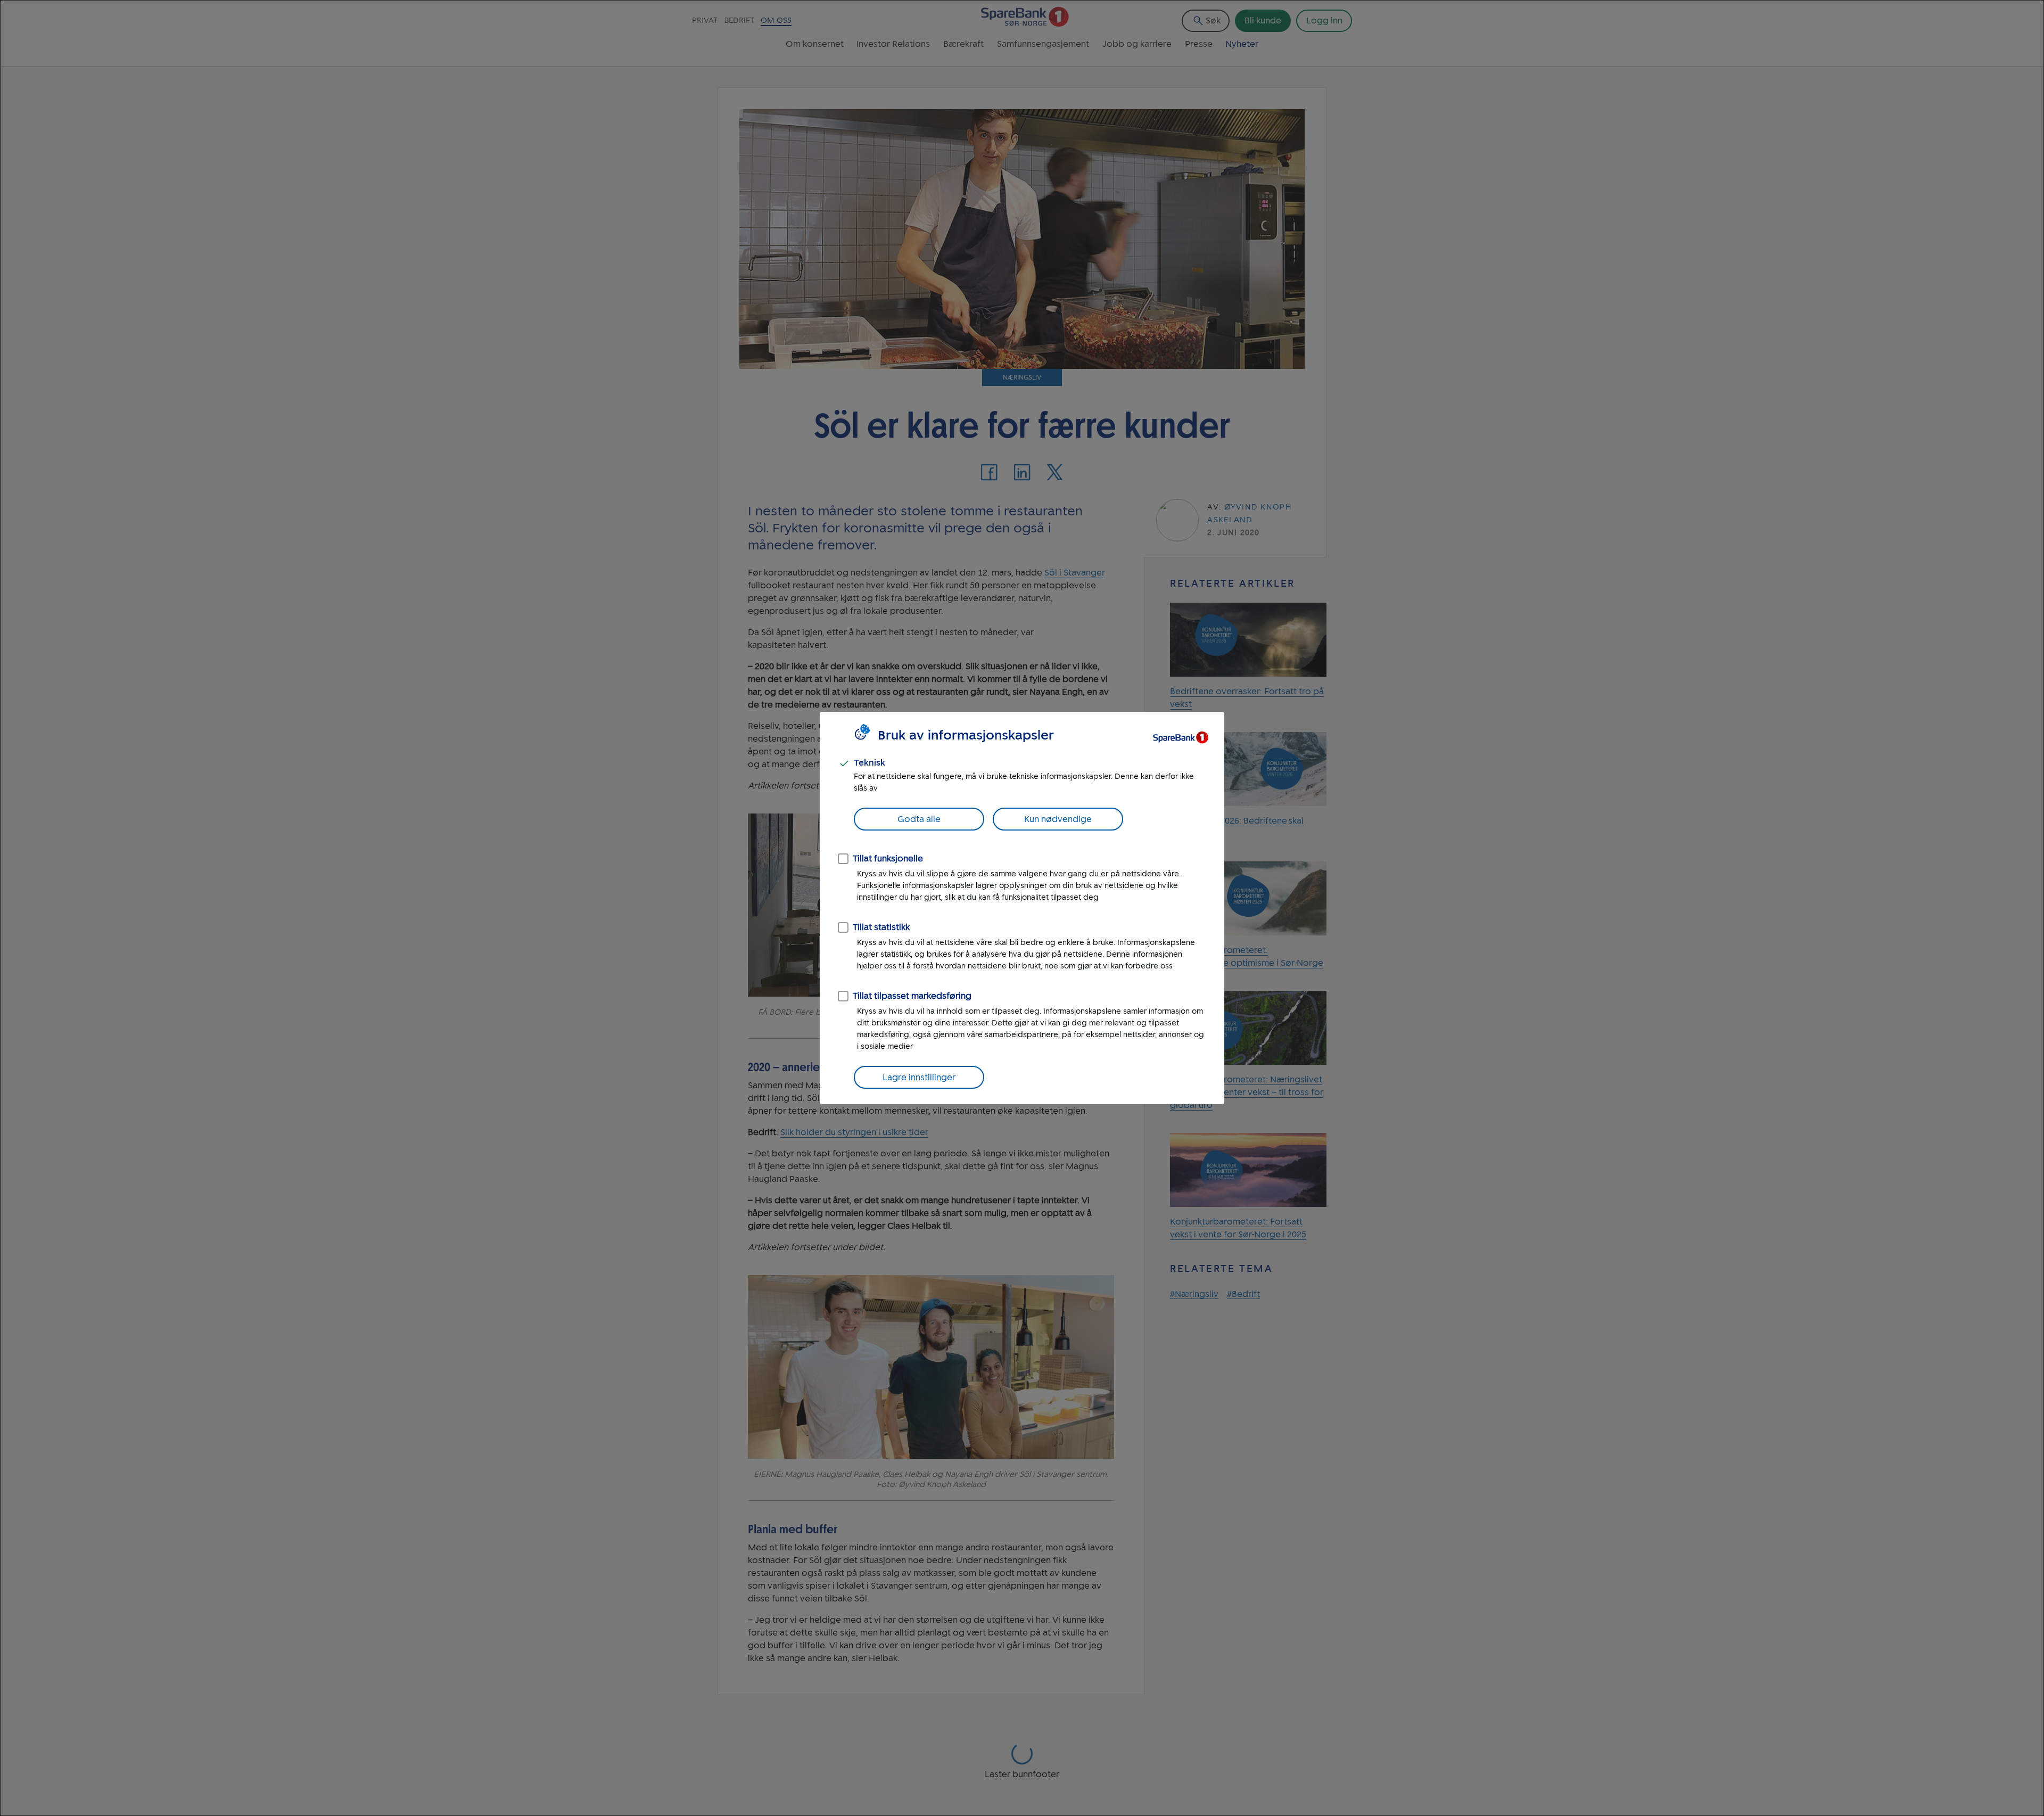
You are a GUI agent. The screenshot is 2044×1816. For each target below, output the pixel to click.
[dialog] (1022, 908)
